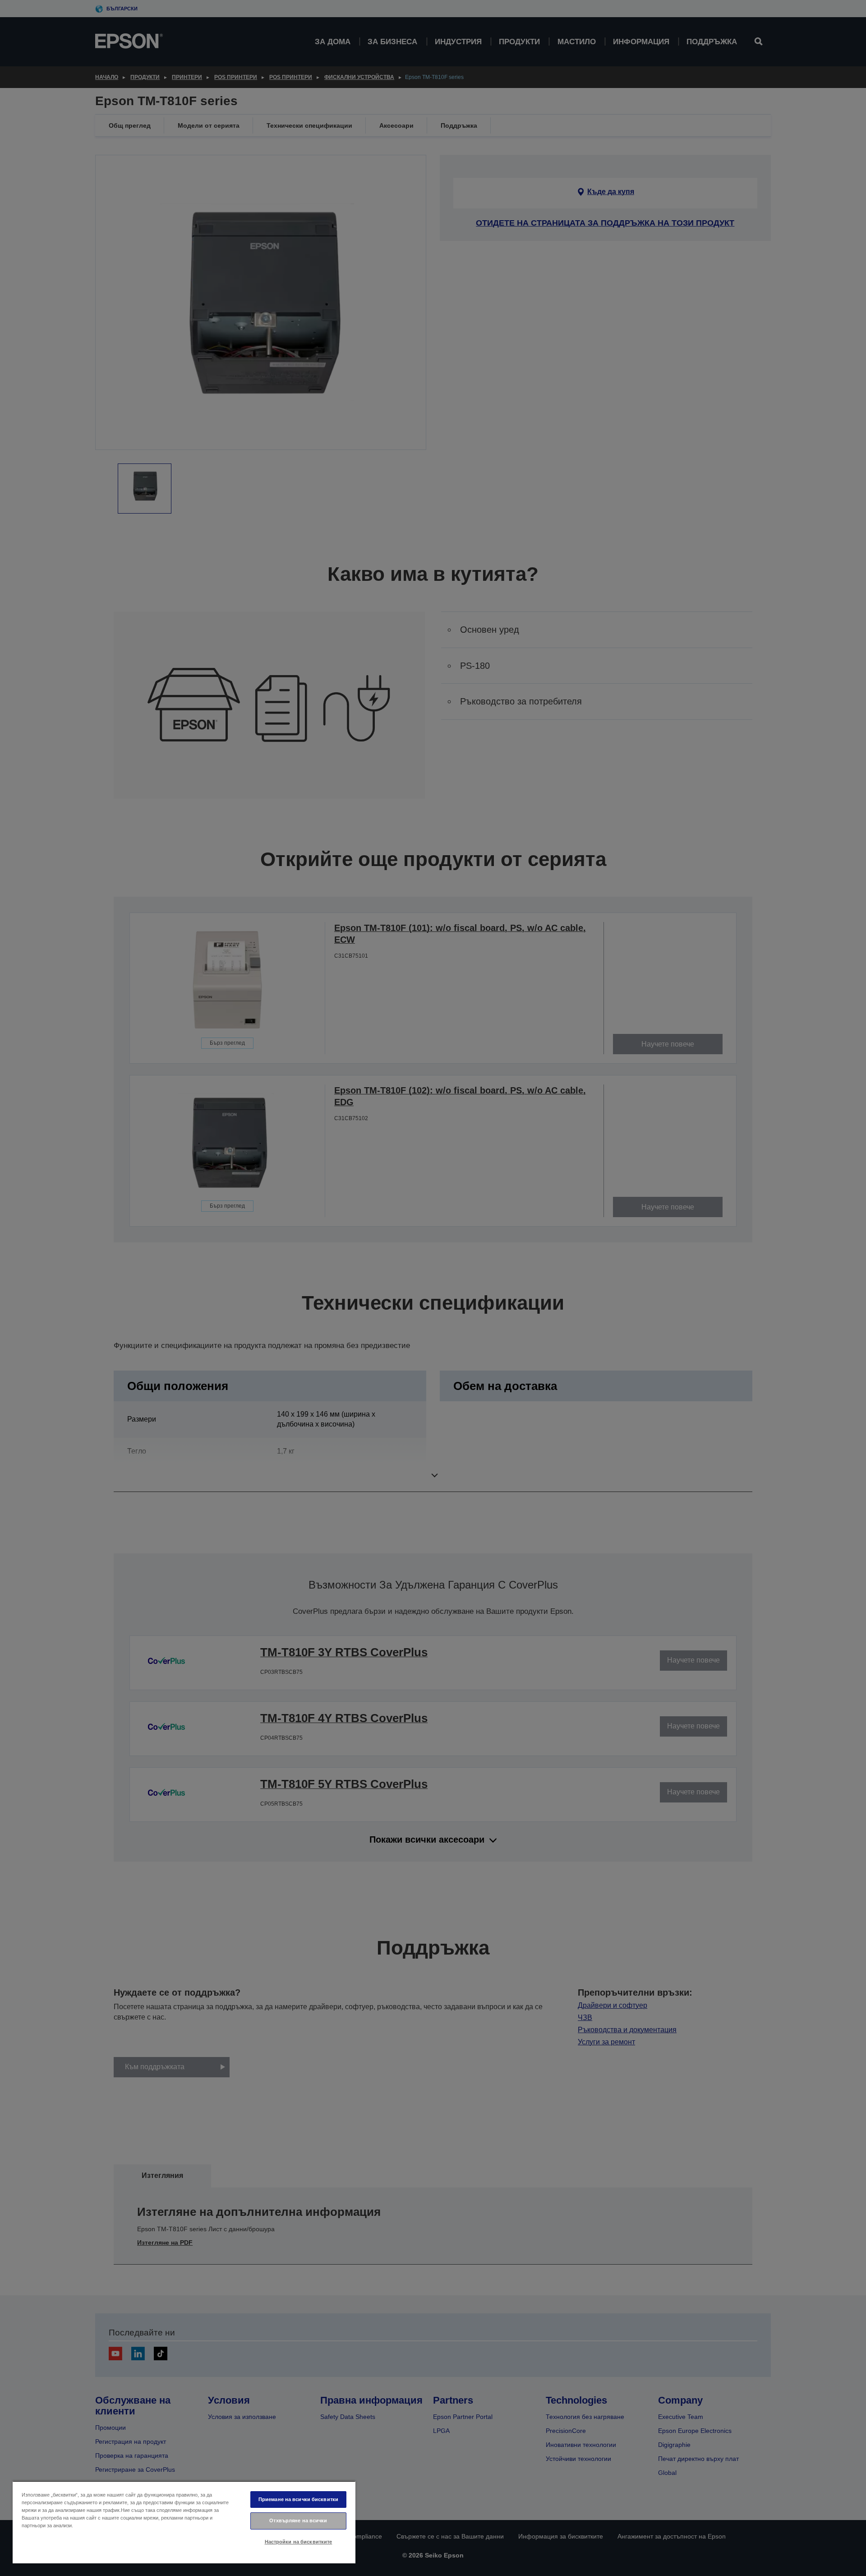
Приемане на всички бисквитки (298, 2499)
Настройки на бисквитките (299, 2542)
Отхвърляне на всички (298, 2520)
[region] (184, 2522)
